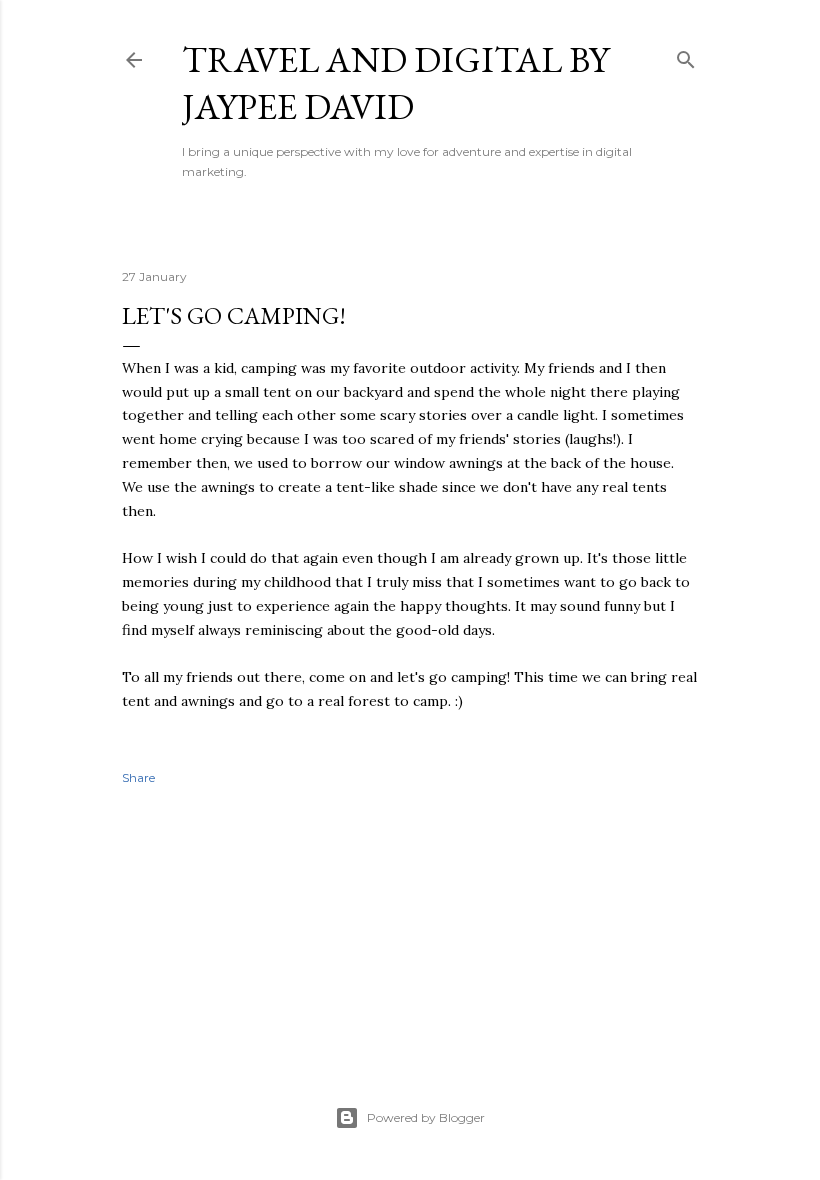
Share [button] (138, 777)
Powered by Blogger (426, 1117)
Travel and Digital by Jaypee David (395, 83)
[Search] (686, 55)
